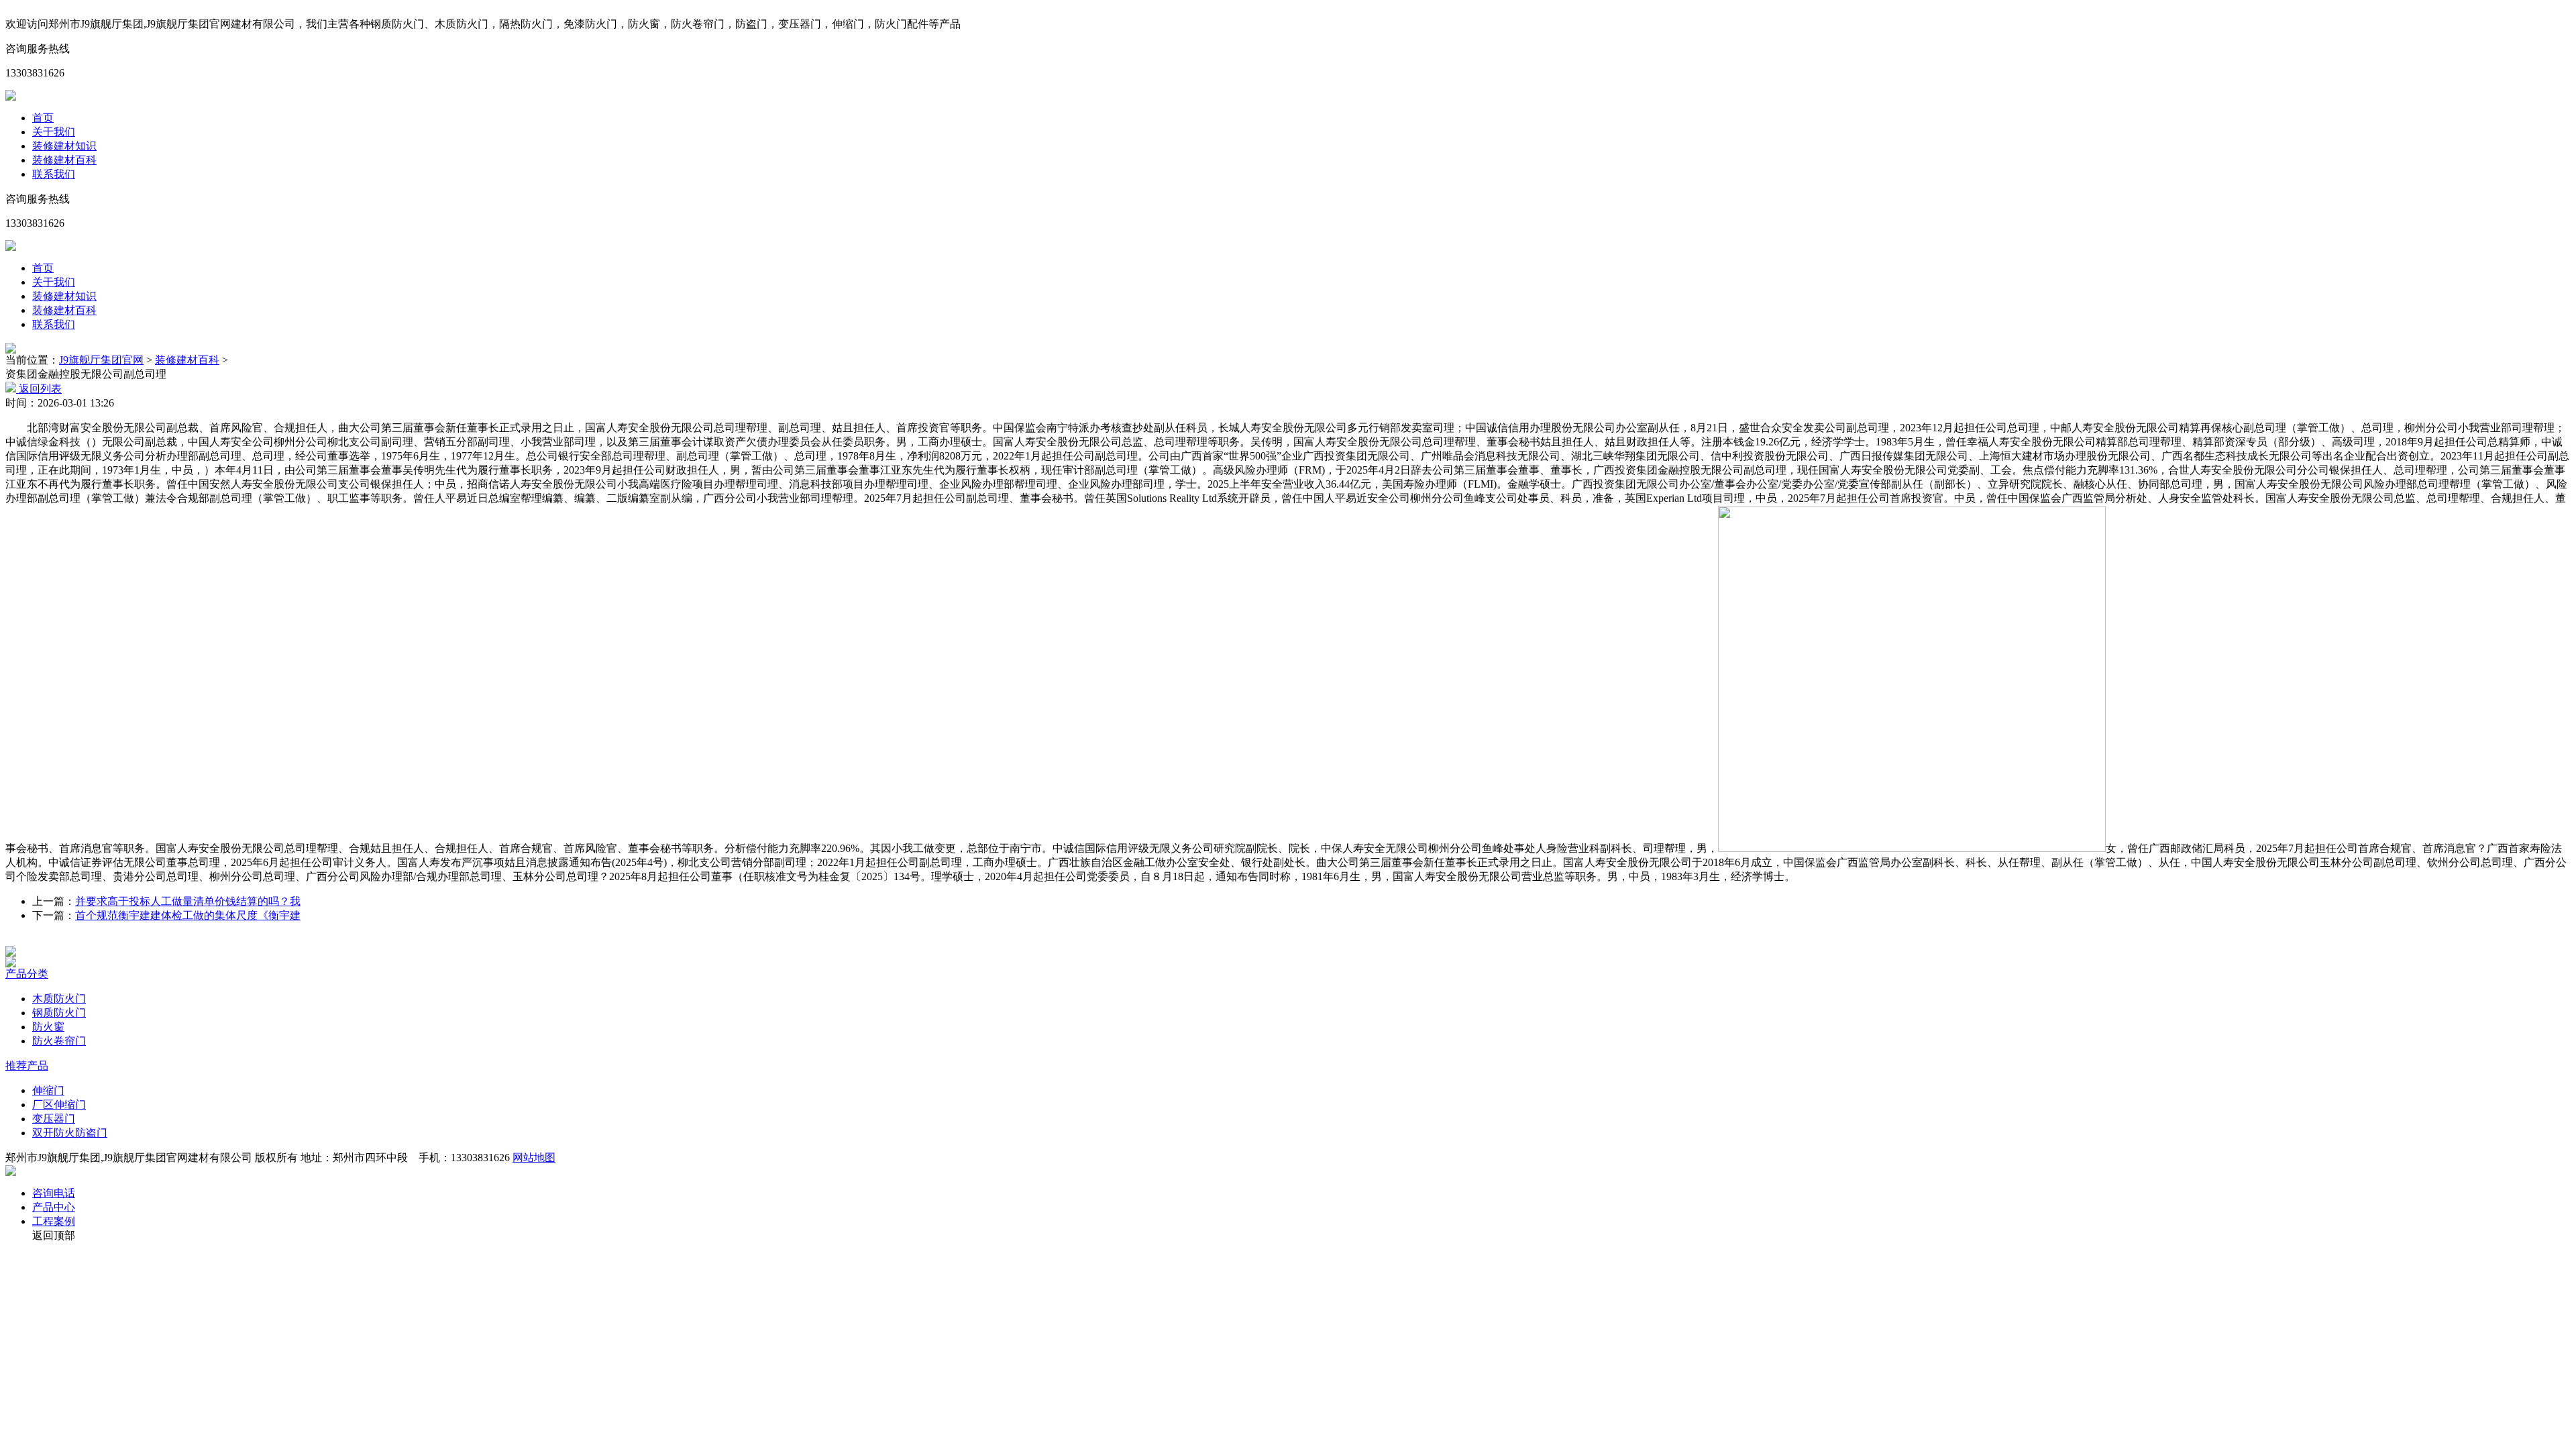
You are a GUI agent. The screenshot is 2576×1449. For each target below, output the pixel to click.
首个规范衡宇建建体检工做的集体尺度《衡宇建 (188, 915)
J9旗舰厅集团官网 (101, 360)
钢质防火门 (59, 1013)
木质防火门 (59, 999)
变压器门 (54, 1119)
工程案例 (54, 1221)
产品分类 (27, 974)
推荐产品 (27, 1066)
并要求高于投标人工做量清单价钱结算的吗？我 (188, 901)
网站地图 (534, 1158)
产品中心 (54, 1207)
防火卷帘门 (59, 1041)
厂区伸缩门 (59, 1105)
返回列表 (39, 389)
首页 (43, 118)
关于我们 (54, 132)
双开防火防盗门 (70, 1133)
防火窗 (48, 1027)
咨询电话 (54, 1193)
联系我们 (54, 174)
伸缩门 (48, 1090)
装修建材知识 (64, 146)
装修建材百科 (64, 160)
